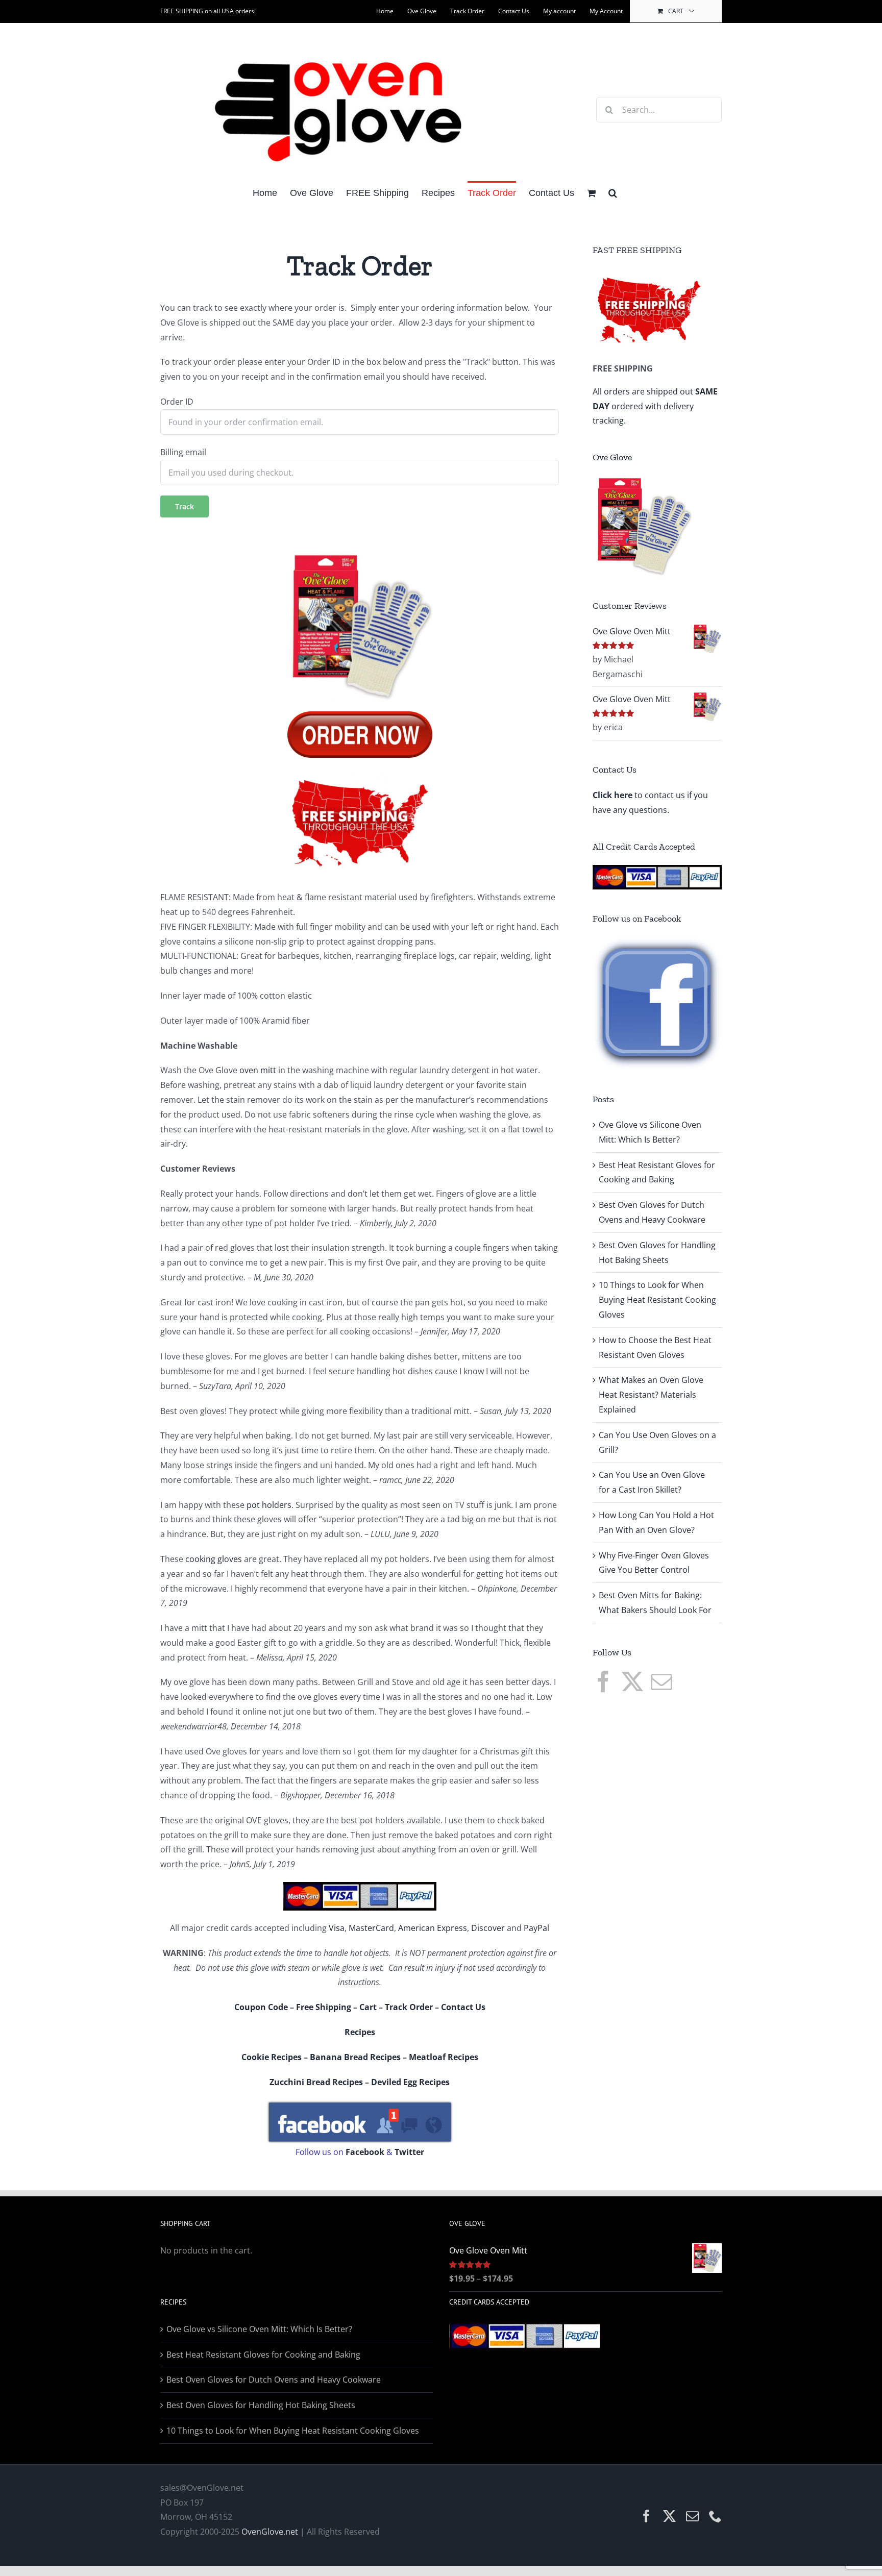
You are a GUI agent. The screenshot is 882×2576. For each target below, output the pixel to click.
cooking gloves (214, 1559)
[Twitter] (632, 1681)
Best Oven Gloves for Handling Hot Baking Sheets (261, 2405)
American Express (433, 1928)
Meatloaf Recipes (444, 2057)
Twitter (409, 2152)
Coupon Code (261, 2007)
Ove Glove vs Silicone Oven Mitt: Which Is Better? (259, 2329)
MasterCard (371, 1928)
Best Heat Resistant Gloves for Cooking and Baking (263, 2355)
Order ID (177, 402)
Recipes (360, 2032)
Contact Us (463, 2007)
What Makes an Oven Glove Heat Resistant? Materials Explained (651, 1395)
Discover (488, 1928)
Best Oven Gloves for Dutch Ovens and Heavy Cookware (274, 2380)
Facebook (365, 2152)
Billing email (183, 452)
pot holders (269, 1505)
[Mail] (661, 1681)
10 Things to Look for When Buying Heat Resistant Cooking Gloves (657, 1300)
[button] (613, 192)
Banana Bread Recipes (355, 2057)
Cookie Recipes (272, 2057)
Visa (337, 1928)
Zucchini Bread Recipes (316, 2082)
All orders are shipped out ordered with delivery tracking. (655, 406)
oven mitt (258, 1070)
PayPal (536, 1928)
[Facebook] (603, 1681)
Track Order (409, 2007)
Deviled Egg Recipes (410, 2082)
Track (185, 506)
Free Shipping (324, 2007)
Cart (368, 2007)
